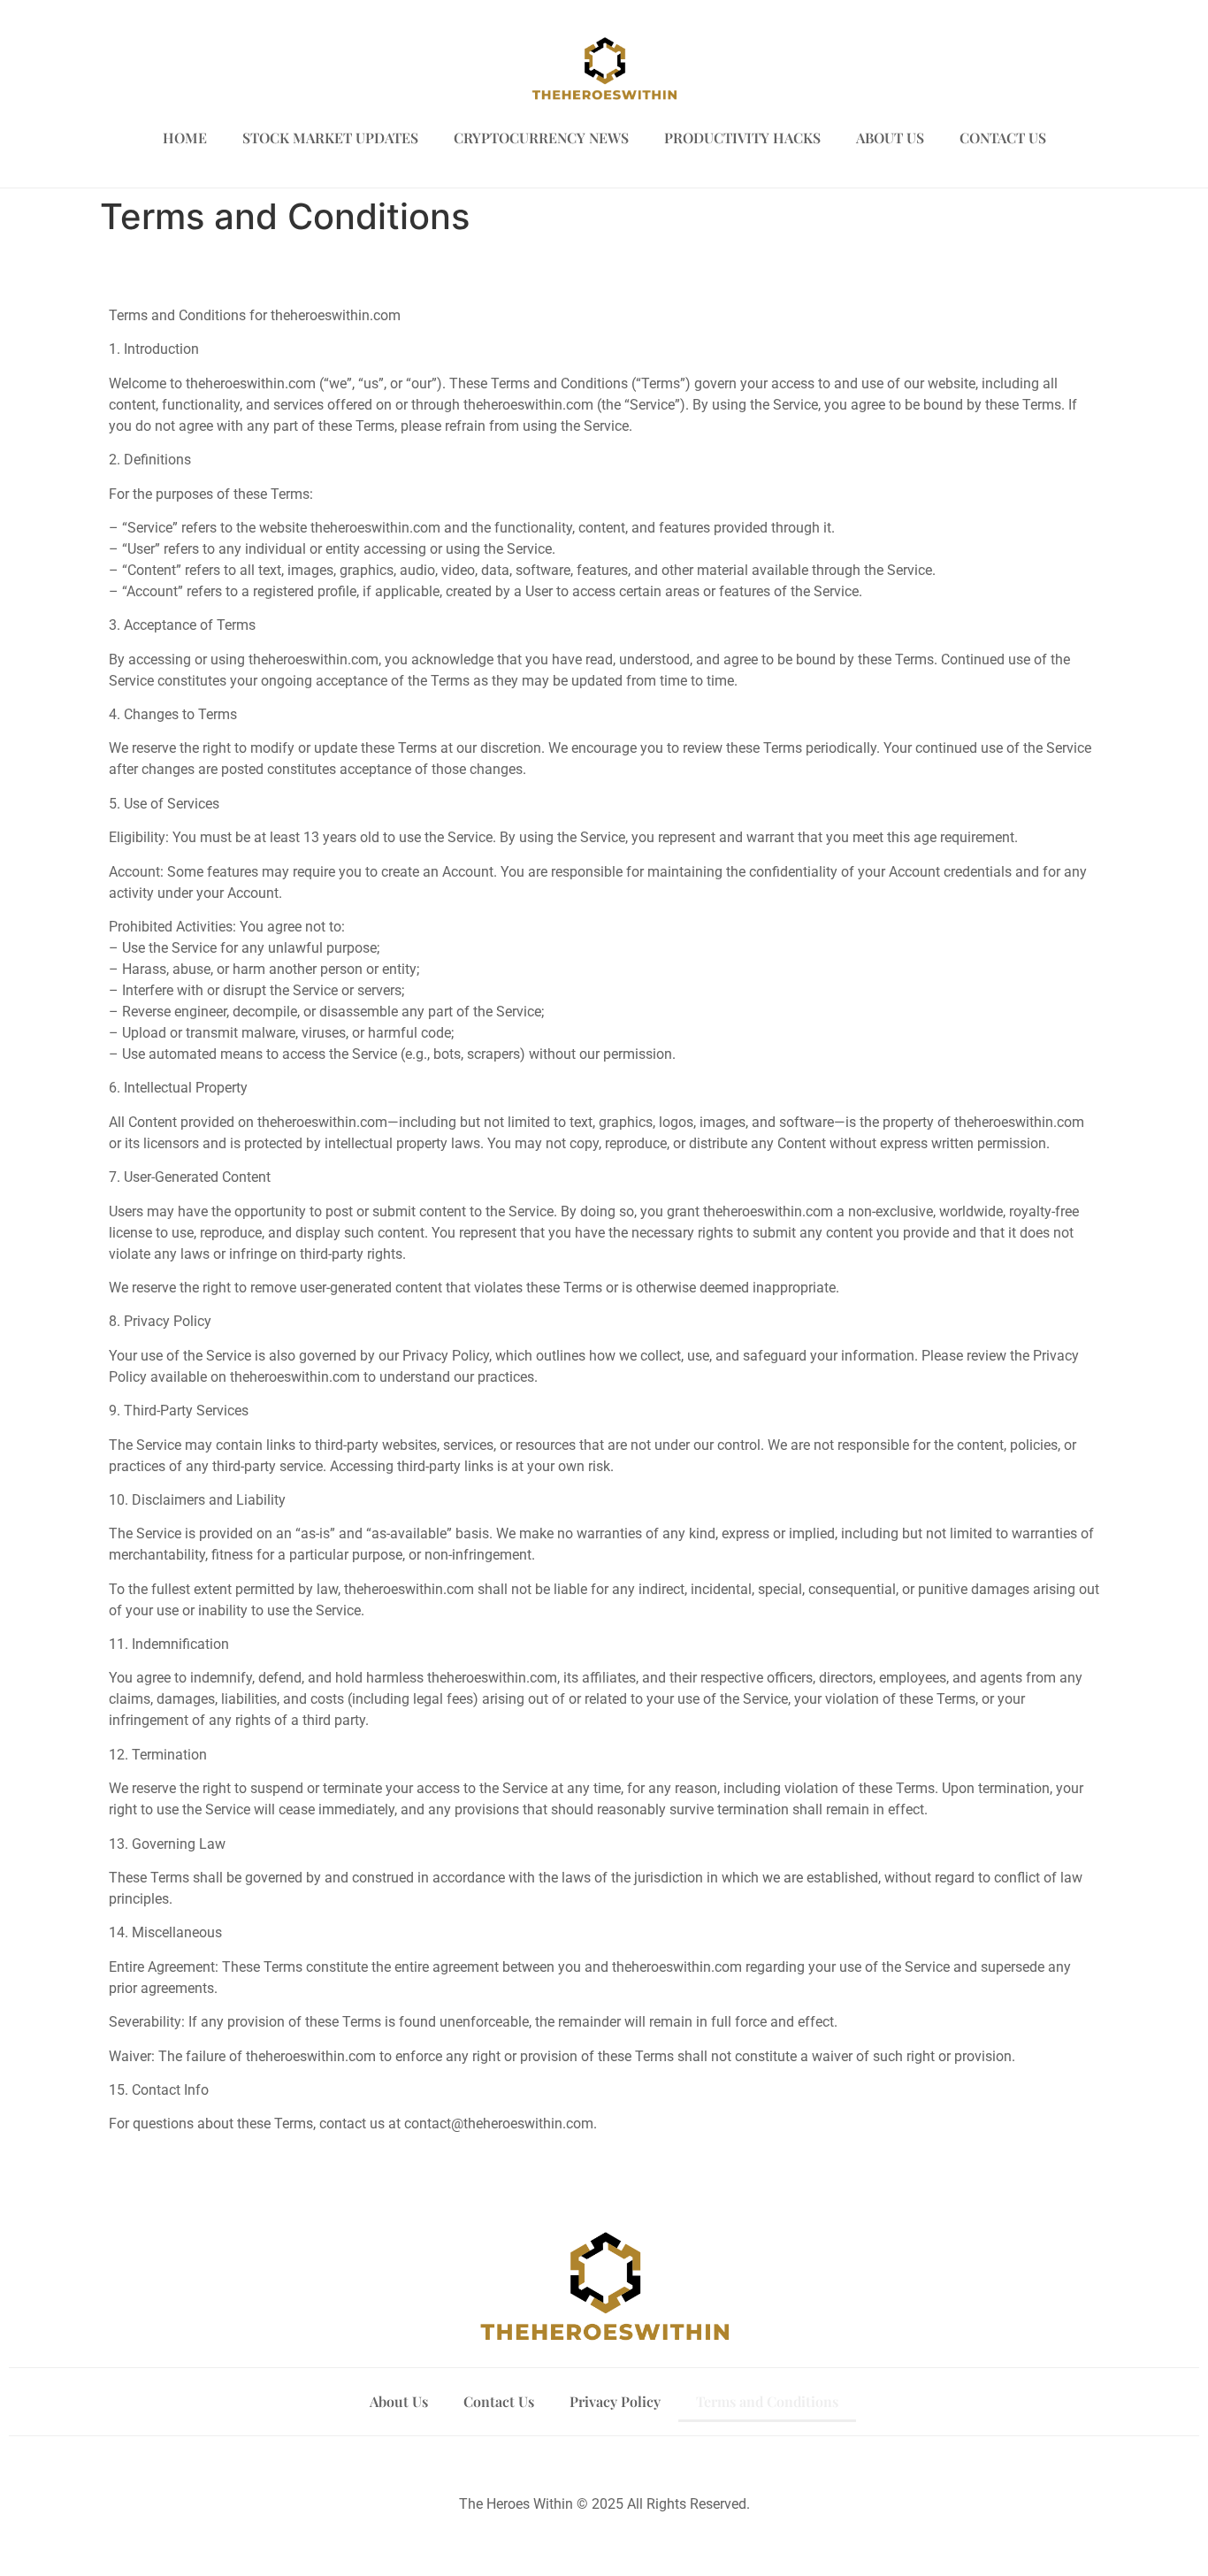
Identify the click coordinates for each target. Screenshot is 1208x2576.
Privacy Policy (615, 2401)
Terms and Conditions (767, 2401)
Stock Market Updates (330, 138)
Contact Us (1003, 138)
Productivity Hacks (742, 138)
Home (185, 138)
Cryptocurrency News (541, 138)
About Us (890, 138)
